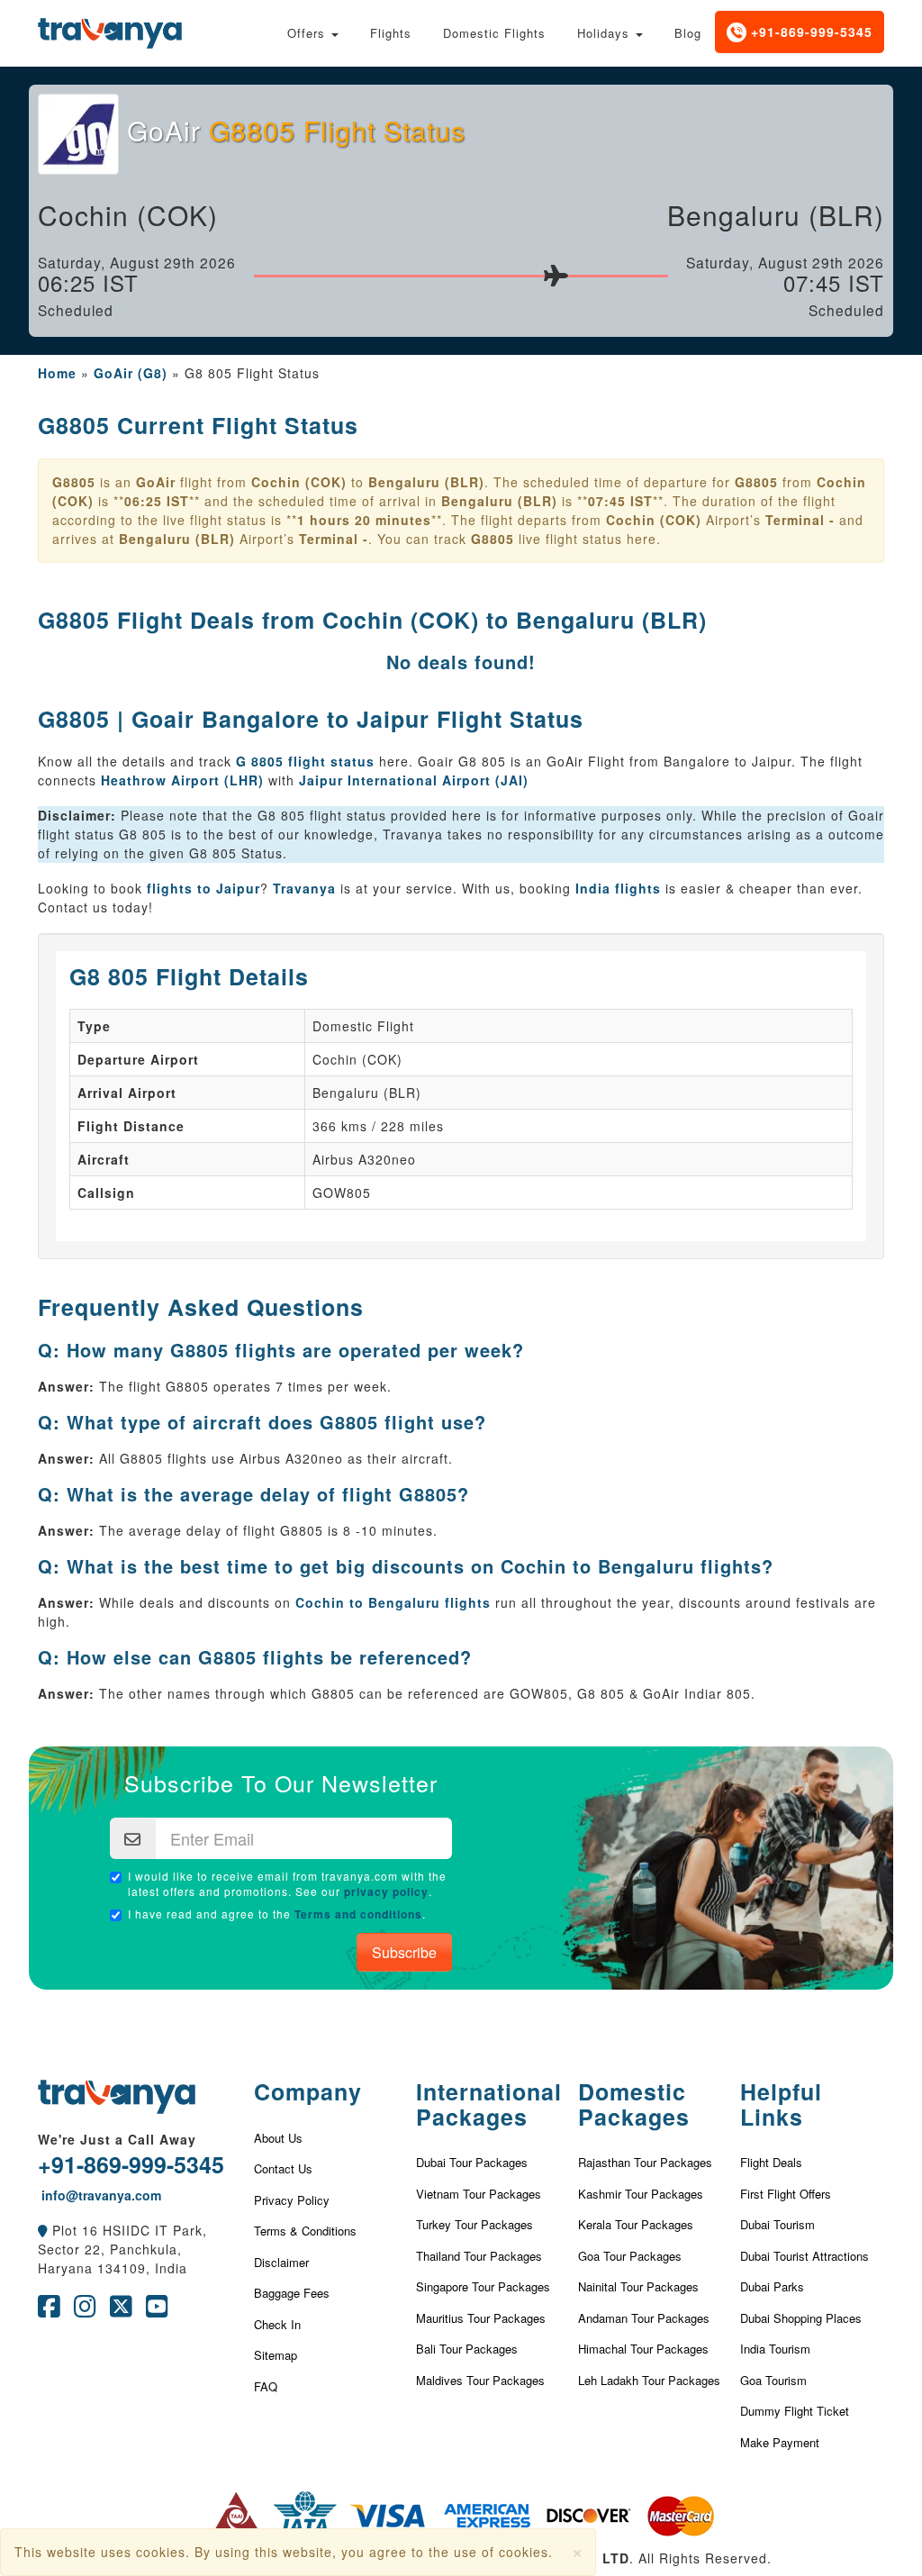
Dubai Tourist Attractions (804, 2256)
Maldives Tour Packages (480, 2380)
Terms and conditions (358, 1914)
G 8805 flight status (305, 761)
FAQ (266, 2386)
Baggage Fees (292, 2293)
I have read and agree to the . (277, 1914)
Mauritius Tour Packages (481, 2318)
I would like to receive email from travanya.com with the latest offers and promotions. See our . (287, 1884)
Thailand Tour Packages (479, 2256)
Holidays (606, 33)
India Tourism (775, 2349)
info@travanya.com (99, 2195)
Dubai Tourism (777, 2224)
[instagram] (85, 2310)
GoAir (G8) (131, 373)
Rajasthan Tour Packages (645, 2162)
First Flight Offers (786, 2194)
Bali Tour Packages (467, 2349)
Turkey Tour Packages (475, 2224)
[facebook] (49, 2310)
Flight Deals (771, 2162)
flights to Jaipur (203, 888)
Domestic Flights (494, 33)
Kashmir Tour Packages (641, 2194)
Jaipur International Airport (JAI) (414, 780)
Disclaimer (281, 2262)
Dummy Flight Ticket (795, 2411)
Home (57, 373)
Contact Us (283, 2168)
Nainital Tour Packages (638, 2286)
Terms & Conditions (305, 2231)
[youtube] (157, 2310)
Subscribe (404, 1952)
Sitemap (276, 2355)
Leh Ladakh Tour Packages (649, 2380)
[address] (43, 2230)
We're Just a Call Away (117, 2139)
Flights (391, 33)
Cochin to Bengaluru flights (393, 1602)
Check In (277, 2324)
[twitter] (121, 2310)
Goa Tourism (773, 2380)
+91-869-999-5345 (809, 32)
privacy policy (386, 1891)
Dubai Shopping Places (801, 2318)
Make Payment (780, 2442)
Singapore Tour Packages (483, 2286)
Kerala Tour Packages (636, 2224)
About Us (278, 2138)
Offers (308, 33)
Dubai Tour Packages (472, 2162)
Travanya (307, 888)
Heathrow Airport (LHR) (182, 780)
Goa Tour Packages (630, 2256)
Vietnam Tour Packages (479, 2194)
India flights (618, 888)
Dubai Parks (772, 2286)
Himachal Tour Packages (643, 2349)
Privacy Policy (292, 2200)
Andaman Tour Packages (644, 2318)
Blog (688, 33)
